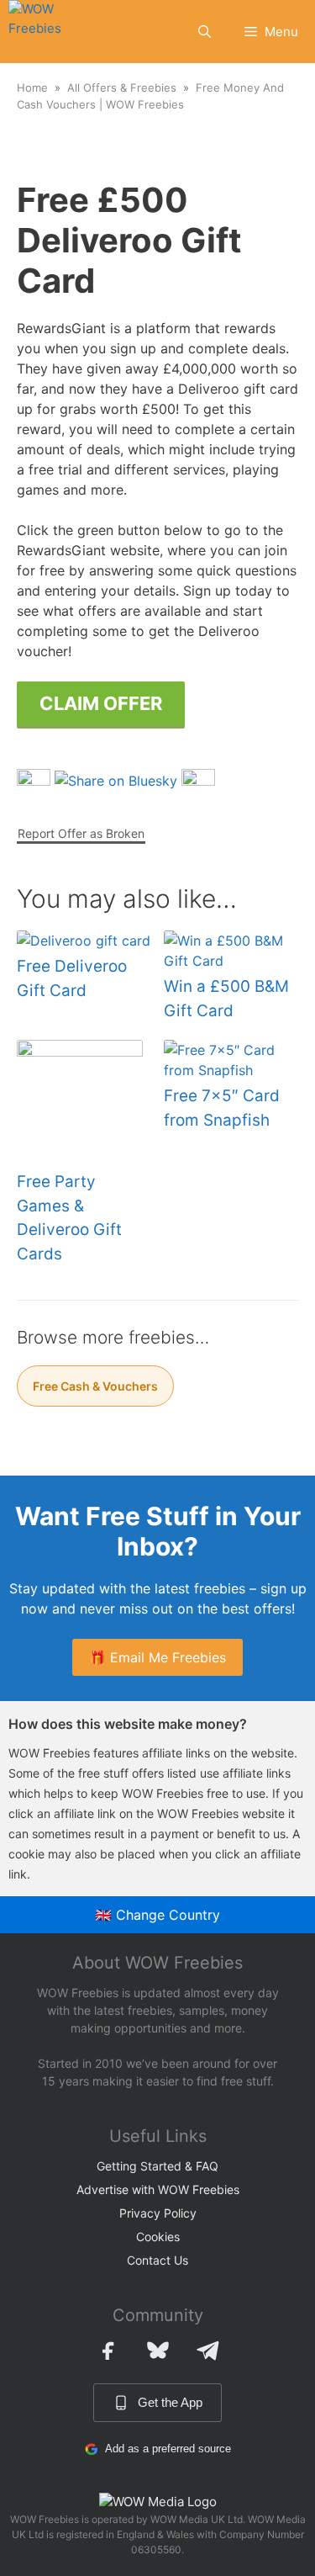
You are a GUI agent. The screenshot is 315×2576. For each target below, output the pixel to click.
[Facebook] (108, 2351)
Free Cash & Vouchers (95, 1386)
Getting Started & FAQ (157, 2166)
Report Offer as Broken (81, 833)
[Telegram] (208, 2351)
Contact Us (157, 2260)
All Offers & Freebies (122, 87)
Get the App (170, 2402)
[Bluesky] (158, 2351)
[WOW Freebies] (47, 32)
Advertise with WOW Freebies (158, 2189)
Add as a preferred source (168, 2449)
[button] (205, 32)
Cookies (158, 2237)
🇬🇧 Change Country (157, 1915)
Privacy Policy (158, 2213)
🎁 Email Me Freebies (157, 1657)
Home (32, 87)
